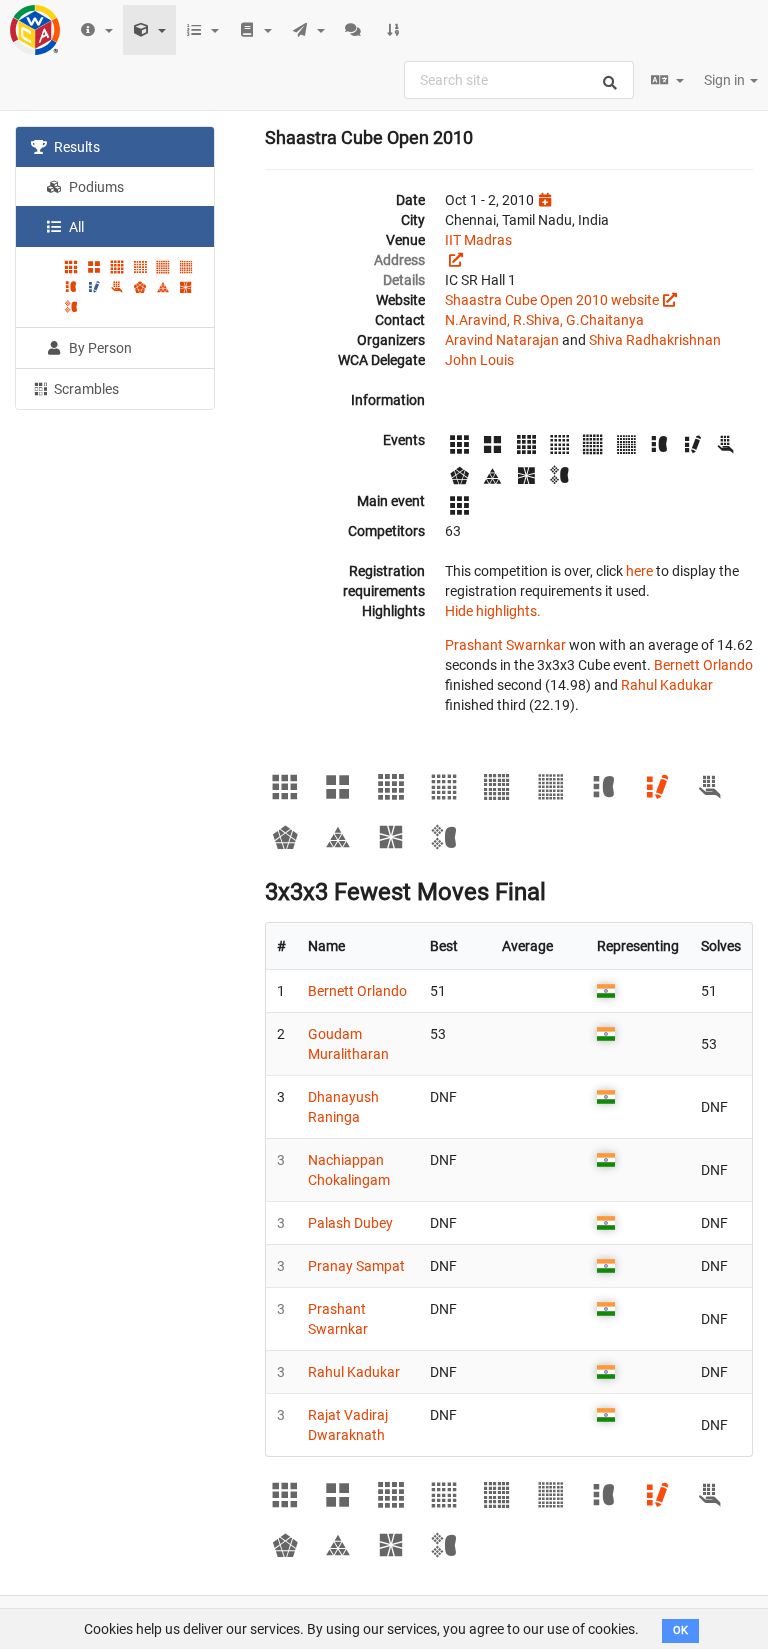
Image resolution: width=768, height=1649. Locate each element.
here (639, 571)
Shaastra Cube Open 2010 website (552, 300)
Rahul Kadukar (667, 685)
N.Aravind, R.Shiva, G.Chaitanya (544, 320)
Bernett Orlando (703, 665)
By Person (99, 348)
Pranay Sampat (356, 1266)
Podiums (95, 187)
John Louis (479, 360)
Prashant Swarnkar (505, 645)
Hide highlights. (493, 611)
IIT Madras (478, 240)
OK (680, 1630)
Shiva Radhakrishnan (655, 340)
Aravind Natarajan (502, 340)
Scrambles (85, 389)
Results (75, 147)
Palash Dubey (350, 1223)
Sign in (726, 80)
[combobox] (519, 80)
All (75, 227)
